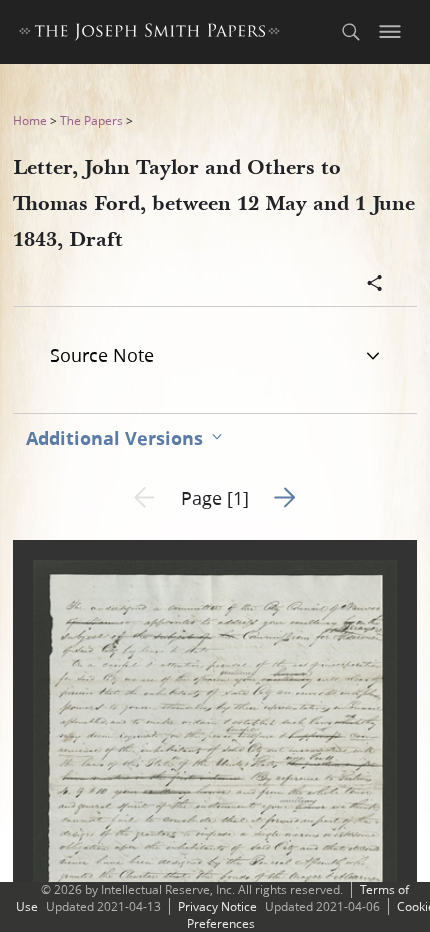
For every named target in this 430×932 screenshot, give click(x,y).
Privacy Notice (217, 906)
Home (30, 120)
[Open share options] (375, 285)
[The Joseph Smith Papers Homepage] (149, 34)
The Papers (91, 120)
